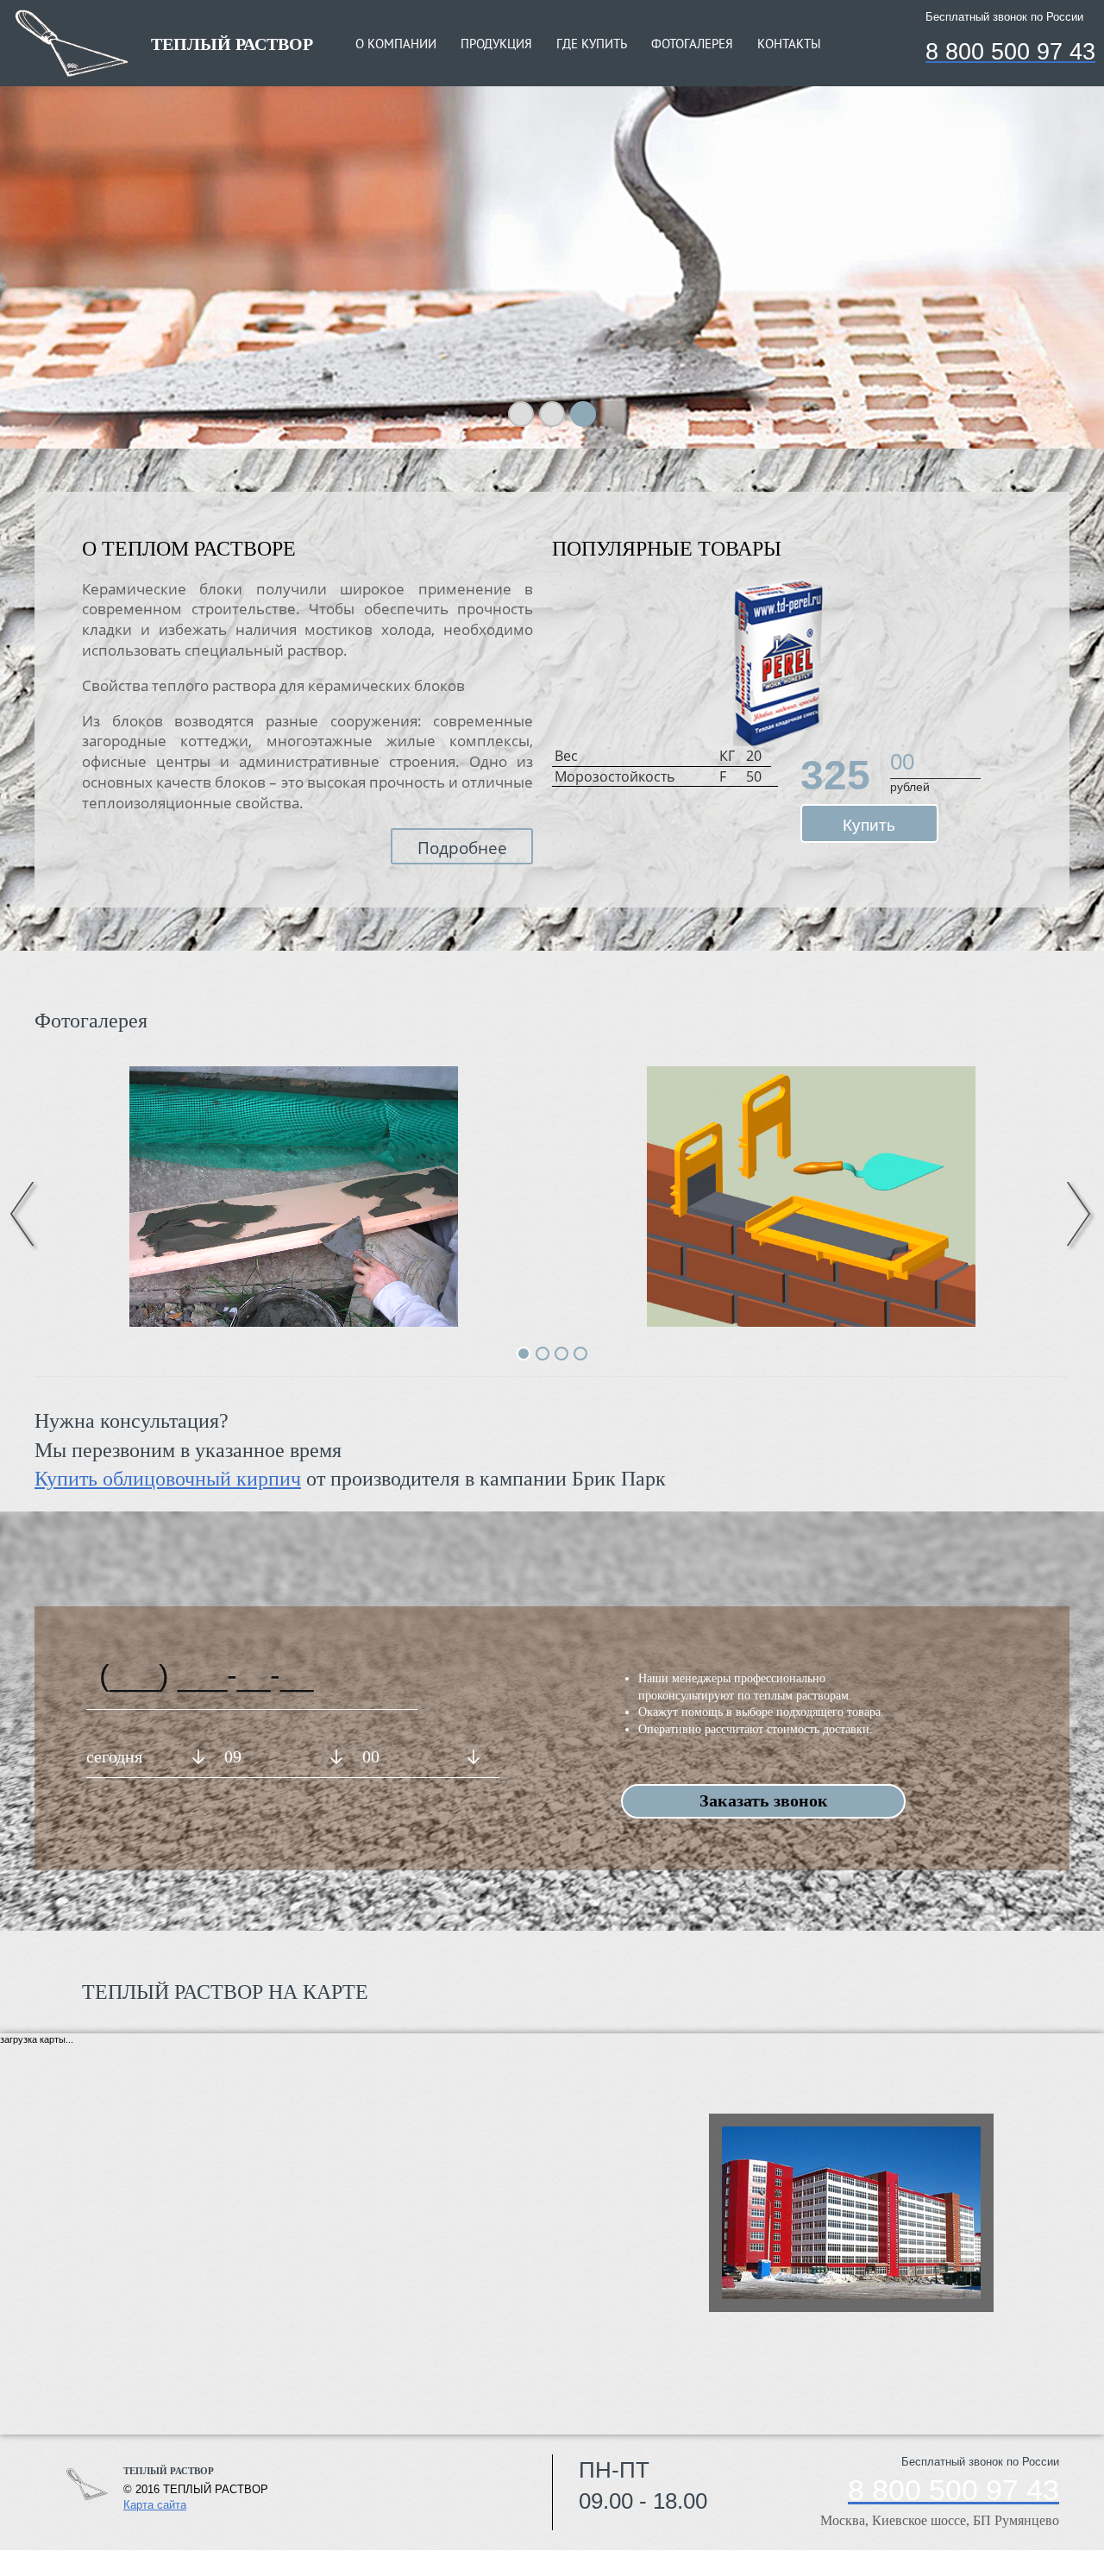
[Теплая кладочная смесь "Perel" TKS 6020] (778, 663)
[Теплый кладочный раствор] (811, 1196)
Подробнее (462, 848)
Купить (869, 825)
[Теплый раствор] (293, 1196)
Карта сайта (155, 2505)
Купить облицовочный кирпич (168, 1479)
